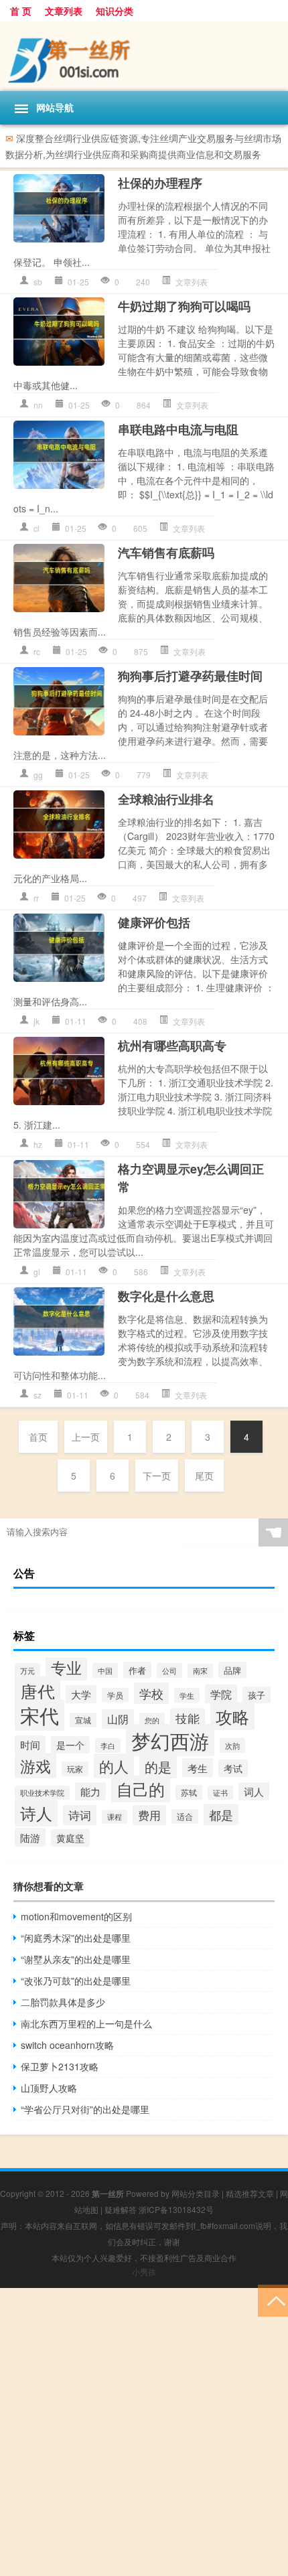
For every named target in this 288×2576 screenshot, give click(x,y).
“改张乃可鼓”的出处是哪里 (76, 1981)
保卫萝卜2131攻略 (60, 2066)
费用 (149, 1815)
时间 (30, 1744)
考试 (233, 1768)
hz (38, 1144)
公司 (169, 1670)
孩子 (257, 1695)
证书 (220, 1793)
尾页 (204, 1476)
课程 (115, 1817)
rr (36, 898)
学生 (187, 1695)
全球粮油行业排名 (166, 799)
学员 (115, 1695)
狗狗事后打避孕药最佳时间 (190, 676)
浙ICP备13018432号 (176, 2209)
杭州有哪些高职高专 (172, 1046)
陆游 (30, 1837)
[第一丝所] (144, 56)
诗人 (36, 1813)
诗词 (80, 1815)
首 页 (21, 11)
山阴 (118, 1719)
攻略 (232, 1716)
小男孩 (144, 2272)
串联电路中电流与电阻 (178, 429)
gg (38, 775)
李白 (108, 1745)
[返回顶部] (273, 2300)
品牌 (232, 1670)
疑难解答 (121, 2209)
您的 (152, 1720)
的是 (158, 1767)
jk (37, 1021)
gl (37, 1272)
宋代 (40, 1715)
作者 (137, 1670)
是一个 (70, 1745)
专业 (66, 1667)
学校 (151, 1693)
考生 (198, 1768)
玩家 (75, 1769)
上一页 (86, 1437)
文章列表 (64, 11)
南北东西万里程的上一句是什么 (86, 2023)
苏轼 (189, 1792)
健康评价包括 (154, 922)
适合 (185, 1816)
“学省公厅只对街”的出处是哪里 (85, 2109)
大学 (81, 1694)
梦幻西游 (170, 1740)
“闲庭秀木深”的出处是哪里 (76, 1938)
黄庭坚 (70, 1838)
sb (38, 282)
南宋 (200, 1671)
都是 (221, 1814)
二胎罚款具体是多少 (63, 2002)
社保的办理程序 (160, 183)
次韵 (232, 1745)
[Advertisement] (144, 2432)
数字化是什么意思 (166, 1296)
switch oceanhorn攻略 (67, 2045)
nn (38, 405)
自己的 (141, 1789)
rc (37, 651)
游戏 (35, 1766)
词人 (254, 1791)
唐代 (38, 1691)
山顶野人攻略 (49, 2088)
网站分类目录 (196, 2193)
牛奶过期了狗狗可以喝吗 (184, 306)
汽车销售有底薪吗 (166, 553)
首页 (38, 1437)
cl (37, 528)
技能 (188, 1718)
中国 (105, 1670)
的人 (114, 1766)
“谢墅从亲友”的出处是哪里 (76, 1959)
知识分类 (115, 11)
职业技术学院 (42, 1793)
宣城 (83, 1720)
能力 (90, 1791)
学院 (221, 1694)
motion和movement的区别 (76, 1916)
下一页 (157, 1476)
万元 (27, 1670)
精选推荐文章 (250, 2193)
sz (38, 1395)
